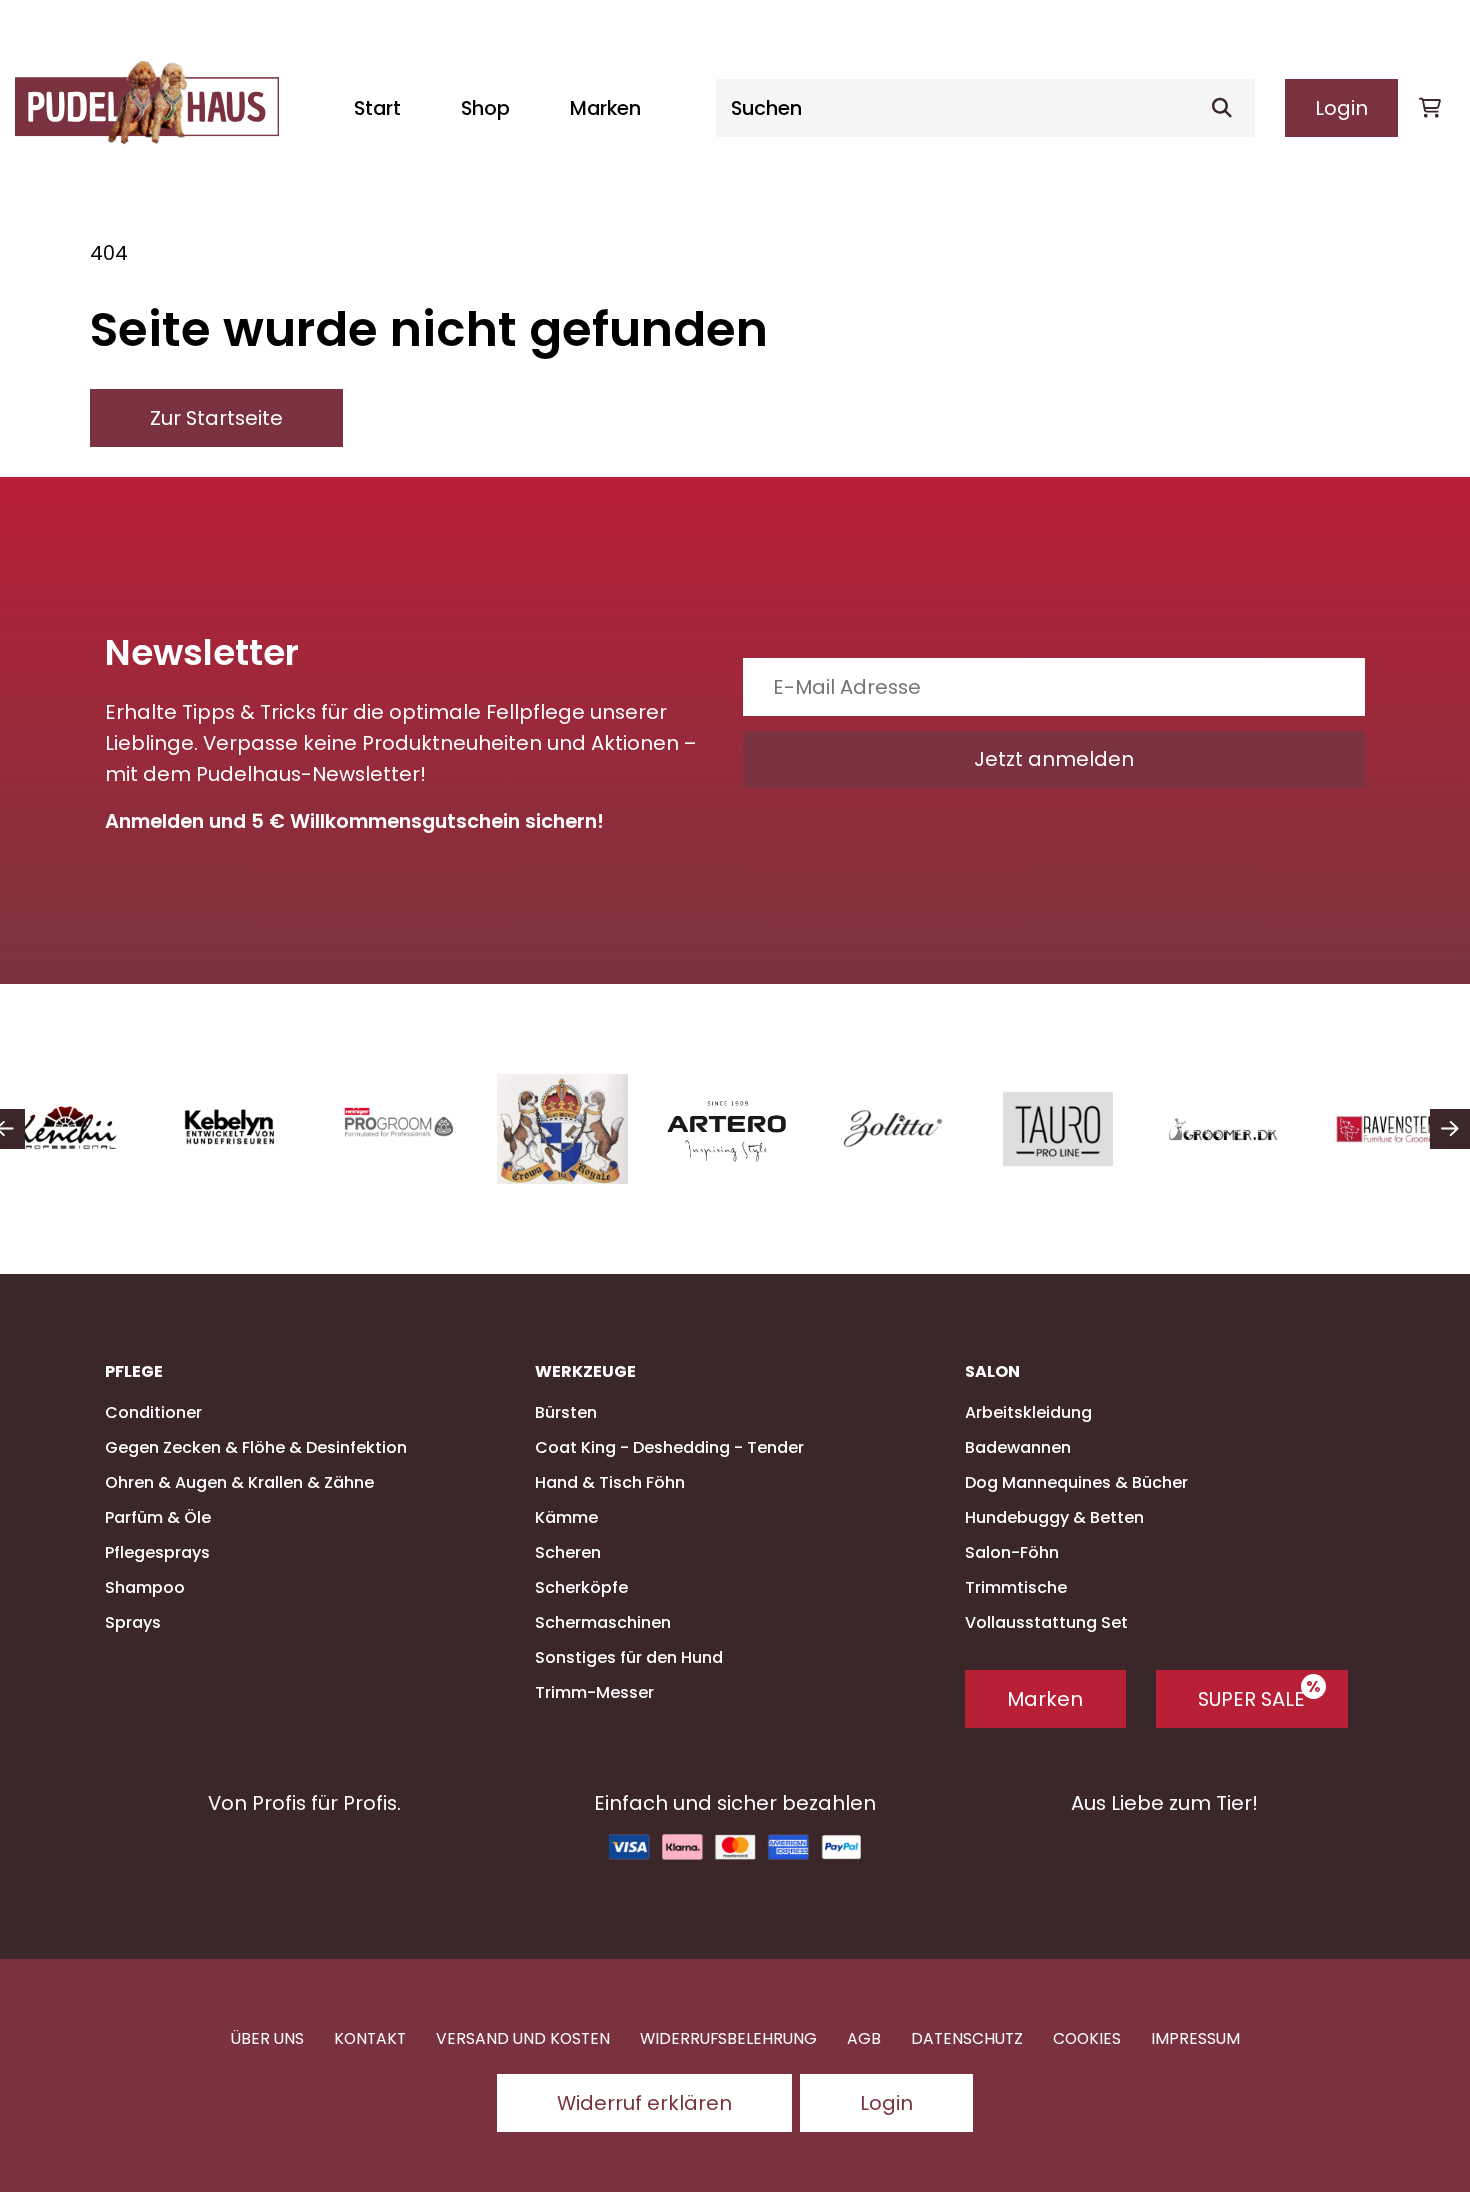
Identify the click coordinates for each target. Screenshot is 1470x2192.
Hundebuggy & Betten (1054, 1517)
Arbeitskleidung (1028, 1412)
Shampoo (145, 1587)
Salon (992, 1372)
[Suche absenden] (1230, 108)
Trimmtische (1016, 1587)
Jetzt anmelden (1054, 759)
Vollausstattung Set (1046, 1622)
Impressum (1195, 2038)
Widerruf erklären (644, 2103)
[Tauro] (1057, 1129)
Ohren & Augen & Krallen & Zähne (239, 1482)
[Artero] (727, 1129)
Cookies (1087, 2038)
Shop (485, 108)
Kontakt (370, 2038)
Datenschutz (967, 2038)
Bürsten (566, 1412)
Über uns (267, 2038)
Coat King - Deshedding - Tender (669, 1447)
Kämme (566, 1517)
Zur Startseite (216, 418)
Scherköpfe (581, 1587)
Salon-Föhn (1012, 1552)
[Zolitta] (892, 1129)
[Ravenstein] (1387, 1129)
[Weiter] (1450, 1129)
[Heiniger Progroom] (397, 1129)
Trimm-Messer (594, 1692)
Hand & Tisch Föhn (610, 1482)
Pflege (134, 1372)
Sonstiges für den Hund (629, 1657)
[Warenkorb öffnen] (1430, 108)
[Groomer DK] (1222, 1129)
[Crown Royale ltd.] (562, 1129)
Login (1341, 108)
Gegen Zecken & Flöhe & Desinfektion (256, 1447)
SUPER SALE (1251, 1699)
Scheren (568, 1552)
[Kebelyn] (232, 1129)
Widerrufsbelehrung (728, 2038)
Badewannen (1018, 1447)
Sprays (133, 1622)
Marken (605, 108)
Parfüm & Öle (158, 1517)
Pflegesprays (157, 1552)
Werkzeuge (585, 1372)
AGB (864, 2038)
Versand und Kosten (523, 2038)
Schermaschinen (603, 1622)
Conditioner (153, 1412)
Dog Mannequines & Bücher (1076, 1482)
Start (377, 108)
